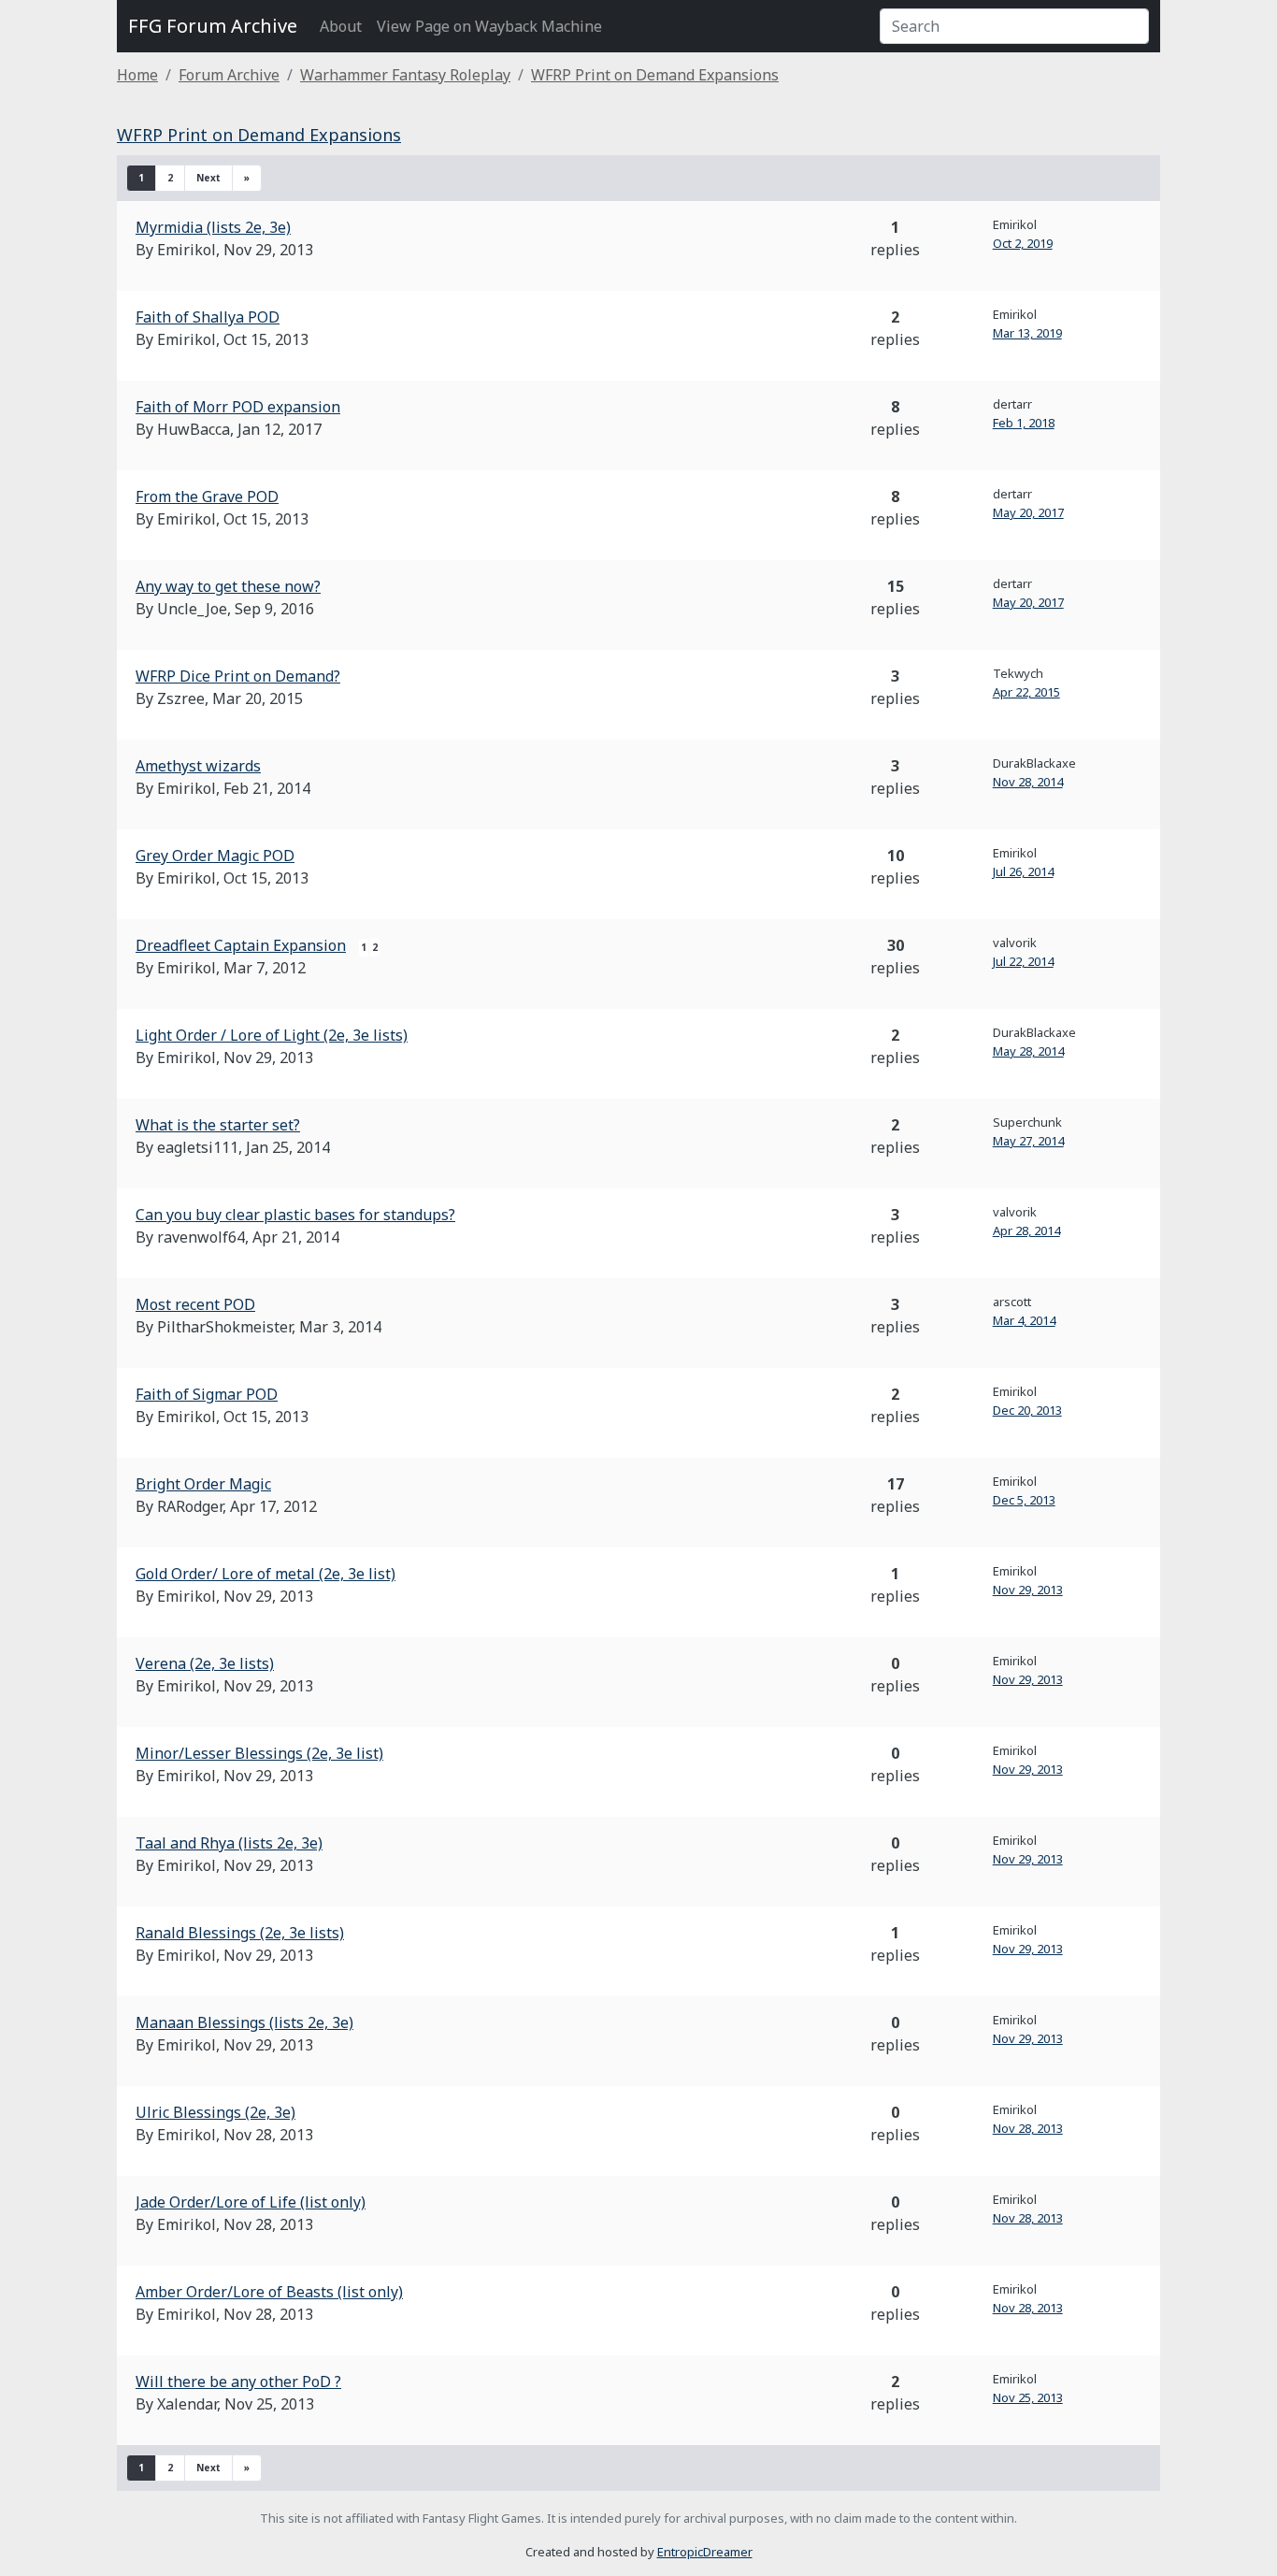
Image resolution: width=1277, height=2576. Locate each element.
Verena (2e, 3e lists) (205, 1663)
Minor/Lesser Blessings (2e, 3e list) (259, 1753)
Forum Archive (229, 75)
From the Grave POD (207, 496)
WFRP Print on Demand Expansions (655, 75)
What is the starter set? (218, 1125)
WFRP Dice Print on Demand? (238, 676)
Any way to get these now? (228, 586)
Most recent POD (195, 1304)
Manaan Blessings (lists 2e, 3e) (244, 2022)
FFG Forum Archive (213, 26)
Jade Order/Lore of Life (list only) (251, 2202)
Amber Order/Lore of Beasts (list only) (269, 2292)
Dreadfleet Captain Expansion (241, 945)
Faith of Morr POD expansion (238, 407)
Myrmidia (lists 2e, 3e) (213, 227)
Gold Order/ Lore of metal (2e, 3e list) (265, 1574)
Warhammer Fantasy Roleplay (405, 75)
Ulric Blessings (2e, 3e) (215, 2112)
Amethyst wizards (198, 766)
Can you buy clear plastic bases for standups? (295, 1215)
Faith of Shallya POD (208, 317)
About (341, 26)
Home (137, 75)
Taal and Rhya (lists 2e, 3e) (229, 1843)
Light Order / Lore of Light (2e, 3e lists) (272, 1035)
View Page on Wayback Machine (489, 26)
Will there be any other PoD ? (238, 2382)
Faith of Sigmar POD (207, 1394)
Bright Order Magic (203, 1484)
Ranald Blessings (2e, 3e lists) (240, 1933)
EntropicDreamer (705, 2552)
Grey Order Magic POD (215, 856)
